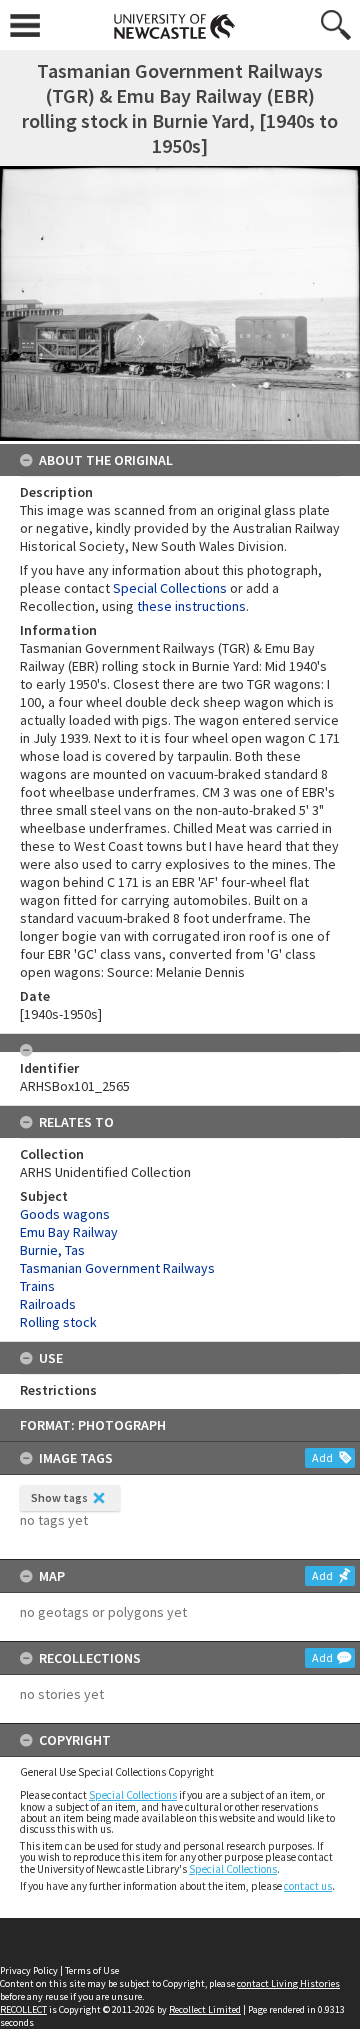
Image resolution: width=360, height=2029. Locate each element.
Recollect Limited (205, 2009)
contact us (308, 1886)
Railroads (48, 1304)
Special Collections (133, 1795)
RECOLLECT (23, 2009)
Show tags (59, 1497)
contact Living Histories (288, 1983)
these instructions (191, 606)
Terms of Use (92, 1970)
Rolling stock (58, 1322)
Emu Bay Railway (69, 1232)
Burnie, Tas (52, 1250)
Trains (37, 1286)
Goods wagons (65, 1214)
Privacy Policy (29, 1970)
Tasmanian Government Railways (117, 1268)
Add (322, 1457)
